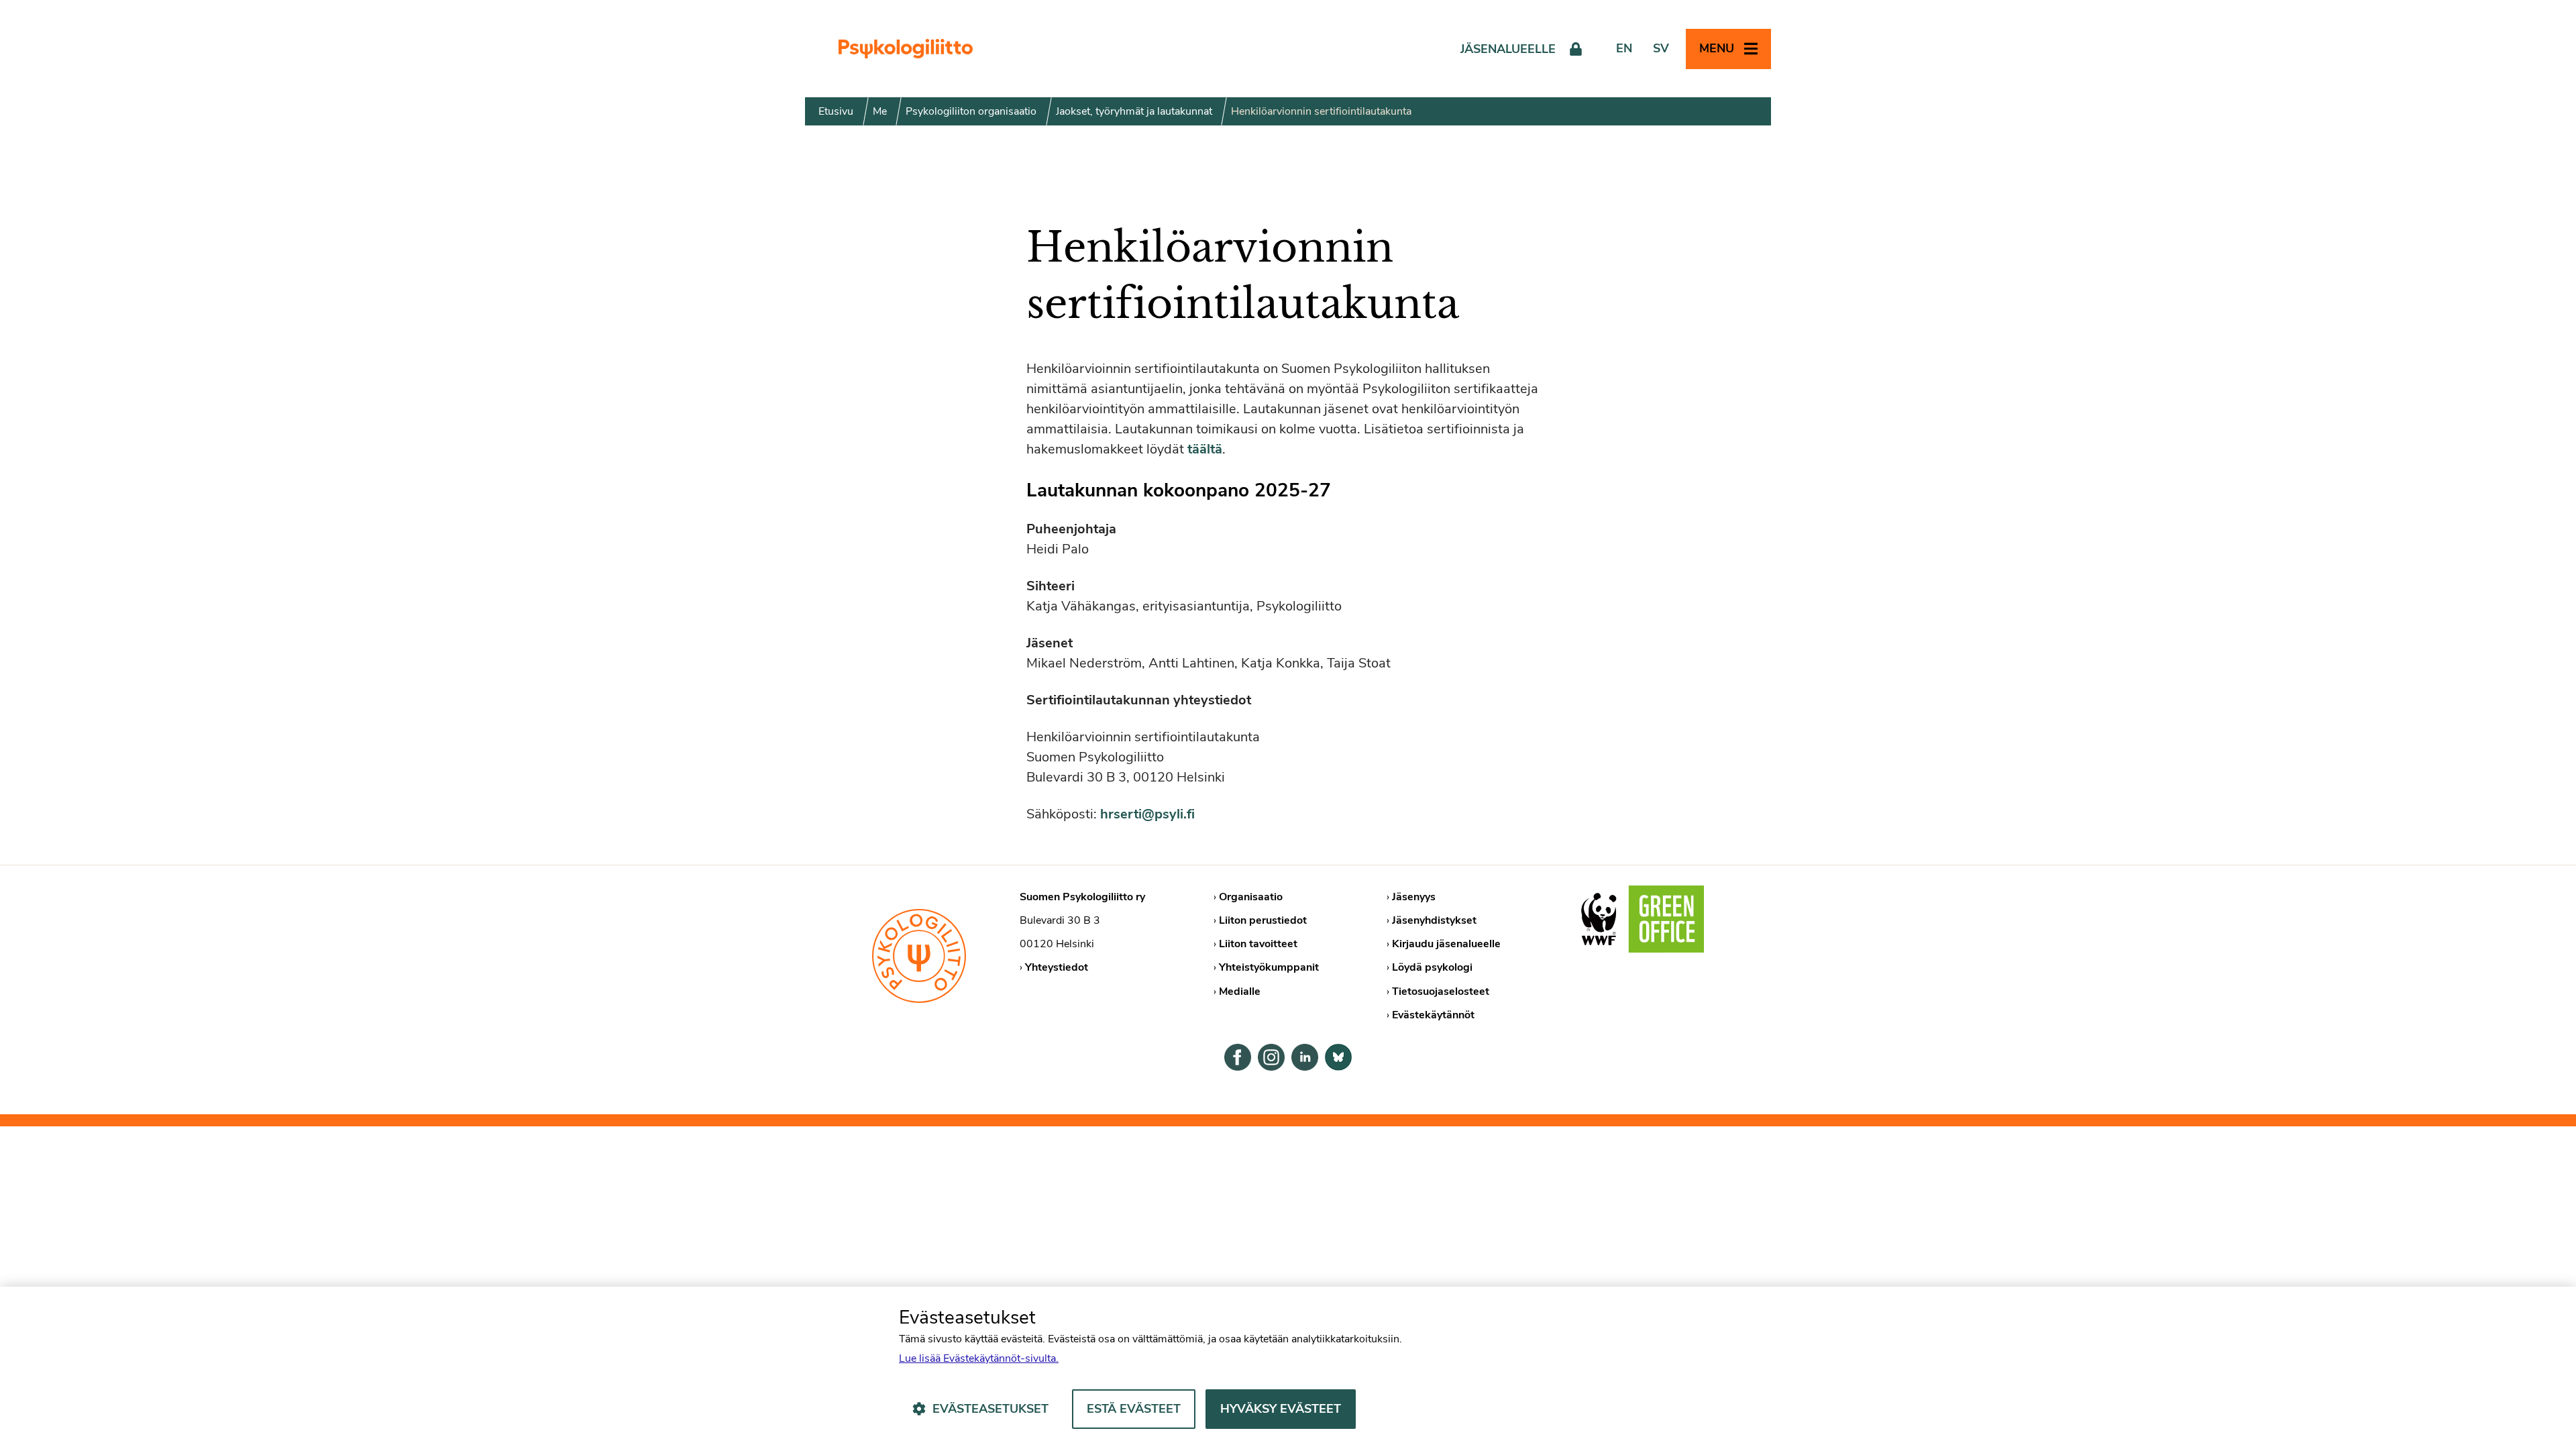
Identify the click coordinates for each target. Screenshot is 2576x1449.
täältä (1205, 449)
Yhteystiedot (1057, 967)
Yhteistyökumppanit (1269, 967)
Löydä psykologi (1432, 967)
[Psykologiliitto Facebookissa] (1238, 1057)
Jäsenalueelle (1508, 49)
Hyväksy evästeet (1281, 1409)
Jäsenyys (1414, 897)
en (1624, 48)
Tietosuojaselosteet (1441, 991)
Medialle (1240, 991)
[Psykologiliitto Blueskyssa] (1338, 1057)
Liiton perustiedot (1263, 920)
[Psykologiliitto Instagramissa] (1271, 1057)
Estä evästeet (1134, 1409)
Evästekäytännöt (1433, 1015)
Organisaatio (1251, 897)
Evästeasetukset (990, 1409)
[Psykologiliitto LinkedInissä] (1305, 1057)
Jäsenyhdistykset (1434, 920)
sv (1661, 48)
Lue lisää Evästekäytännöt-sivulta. (979, 1358)
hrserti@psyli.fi (1147, 814)
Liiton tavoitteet (1258, 944)
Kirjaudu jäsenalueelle (1446, 944)
